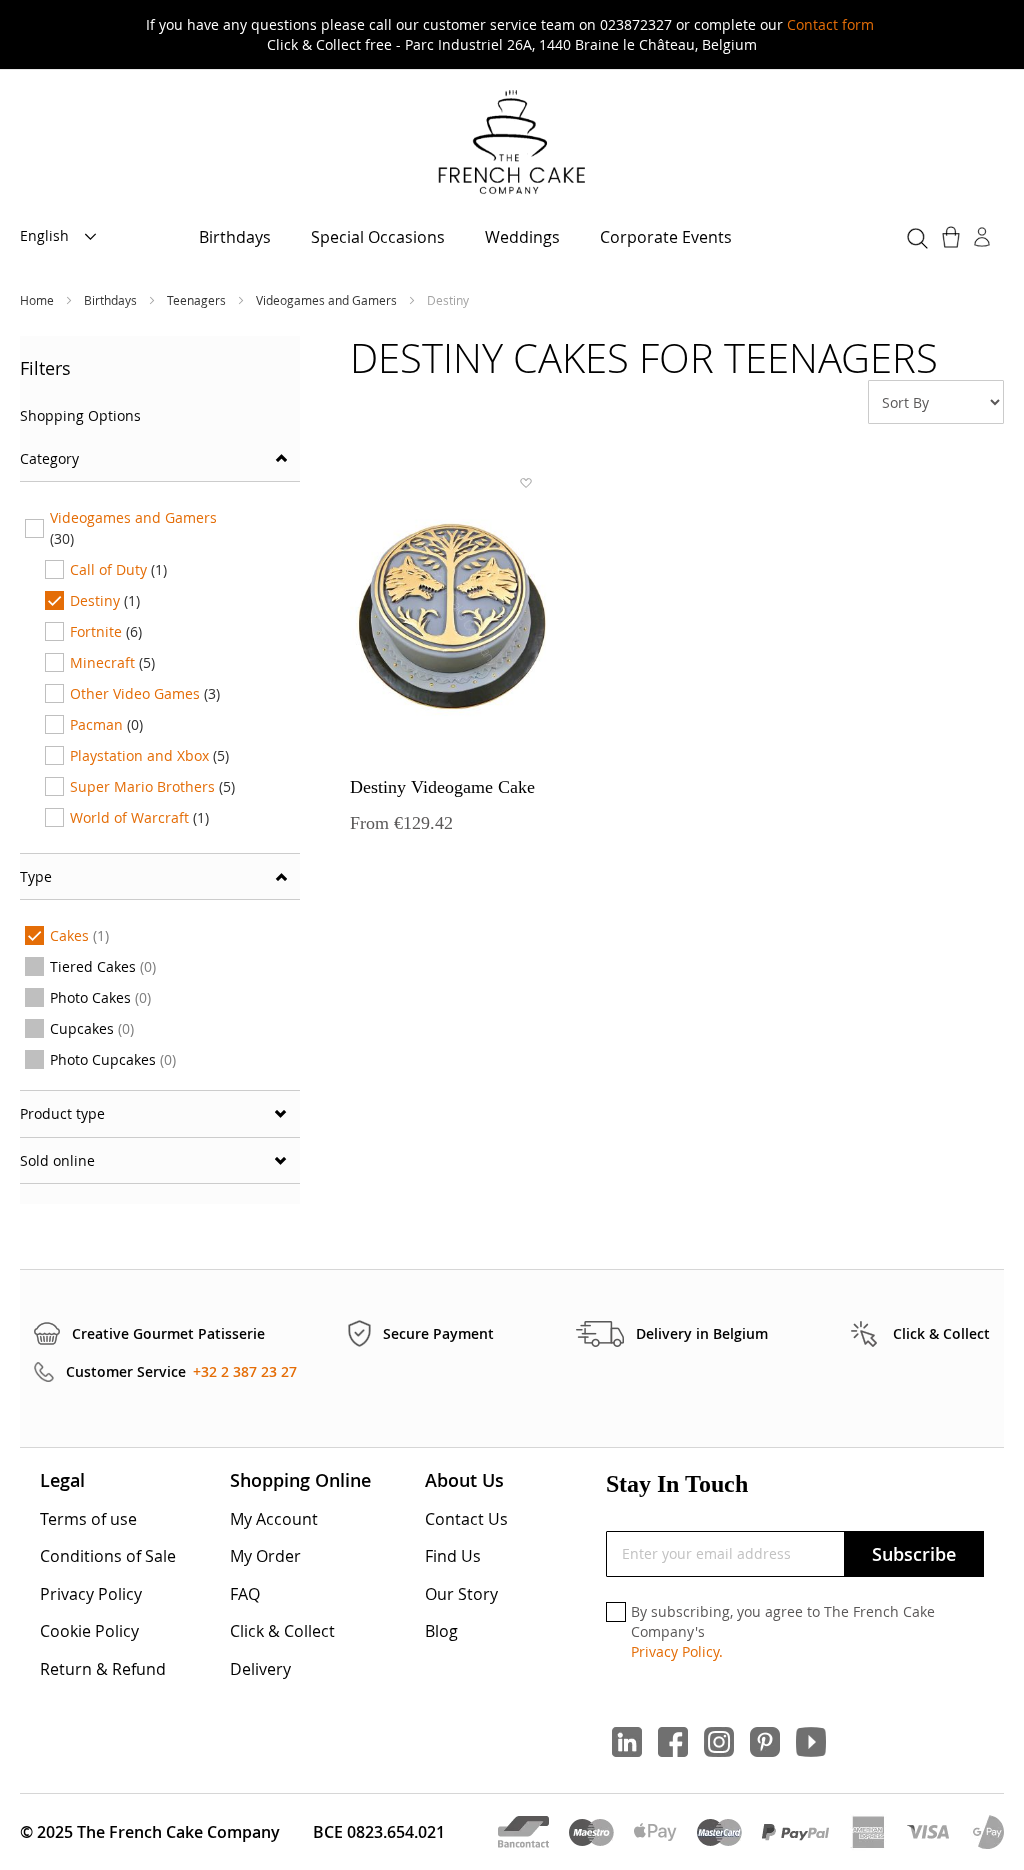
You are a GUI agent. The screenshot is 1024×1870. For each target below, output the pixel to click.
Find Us (453, 1556)
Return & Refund (103, 1669)
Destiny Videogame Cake (442, 787)
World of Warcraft (139, 817)
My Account (274, 1519)
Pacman (106, 724)
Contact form (830, 24)
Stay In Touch (677, 1484)
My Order (265, 1556)
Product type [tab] (62, 1113)
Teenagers (198, 300)
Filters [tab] (45, 368)
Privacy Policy (91, 1594)
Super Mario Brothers (152, 786)
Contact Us (466, 1519)
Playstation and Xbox (149, 755)
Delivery (260, 1669)
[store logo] (512, 143)
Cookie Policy (89, 1631)
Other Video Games (145, 693)
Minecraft (112, 662)
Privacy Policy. (677, 1651)
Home (38, 300)
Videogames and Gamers (328, 300)
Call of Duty (118, 569)
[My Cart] (953, 237)
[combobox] (914, 235)
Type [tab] (36, 876)
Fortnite (106, 631)
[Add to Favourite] (525, 483)
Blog (441, 1631)
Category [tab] (49, 458)
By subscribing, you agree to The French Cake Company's (783, 1631)
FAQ (245, 1594)
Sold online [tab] (57, 1160)
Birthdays (112, 300)
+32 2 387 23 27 (245, 1371)
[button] (64, 237)
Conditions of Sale (108, 1556)
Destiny (105, 600)
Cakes (83, 938)
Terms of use (88, 1519)
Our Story (461, 1594)
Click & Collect (282, 1631)
